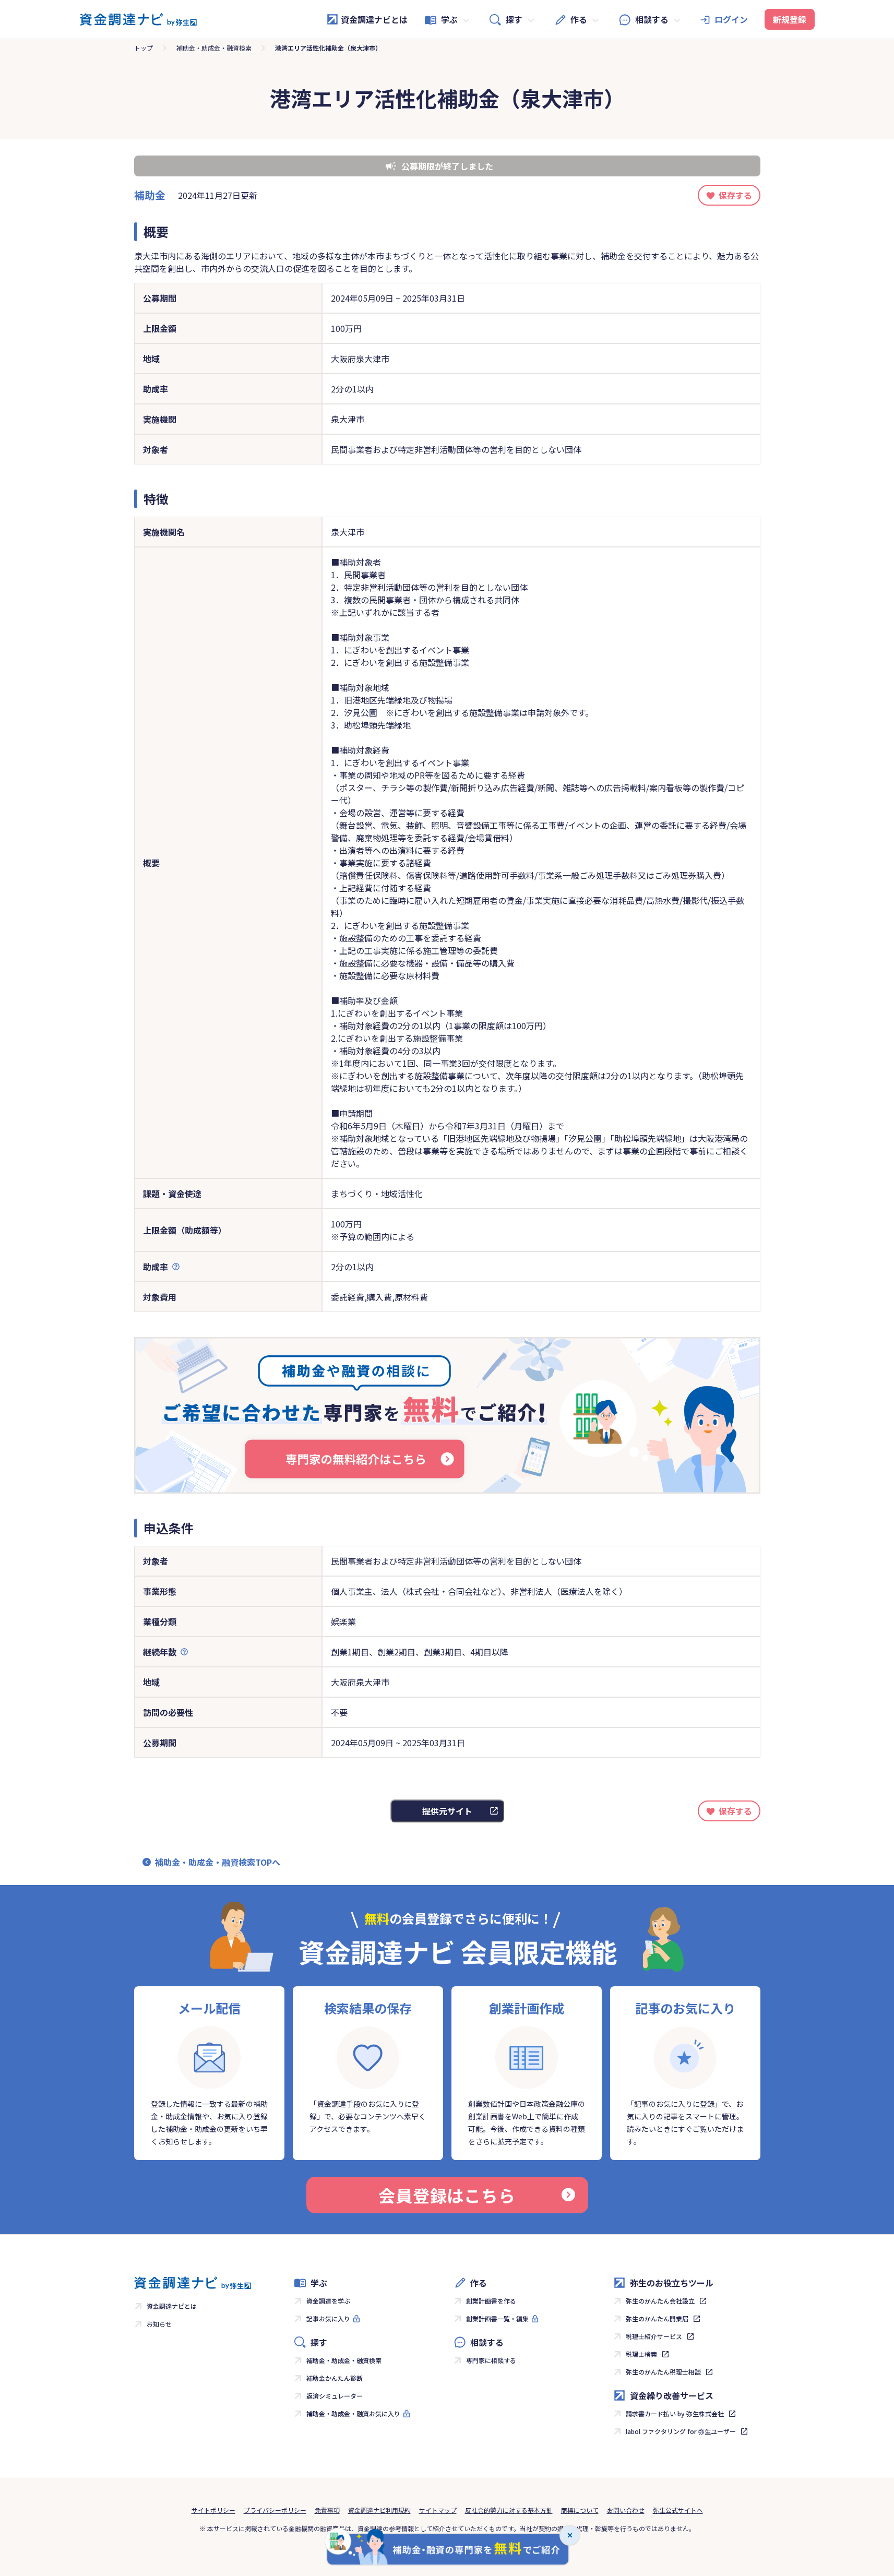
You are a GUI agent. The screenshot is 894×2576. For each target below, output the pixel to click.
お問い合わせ (626, 2510)
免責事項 (327, 2510)
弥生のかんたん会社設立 (660, 2301)
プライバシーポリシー (275, 2510)
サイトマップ (438, 2510)
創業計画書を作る (491, 2301)
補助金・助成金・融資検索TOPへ (218, 1862)
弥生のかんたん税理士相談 (663, 2372)
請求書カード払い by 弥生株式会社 (675, 2413)
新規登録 (790, 19)
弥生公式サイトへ (678, 2510)
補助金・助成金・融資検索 (214, 48)
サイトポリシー (213, 2510)
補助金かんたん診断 (335, 2378)
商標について (580, 2510)
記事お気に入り (328, 2318)
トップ (144, 48)
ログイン (731, 19)
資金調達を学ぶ (328, 2301)
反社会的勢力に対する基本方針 (509, 2510)
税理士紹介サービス (654, 2336)
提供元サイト (447, 1811)
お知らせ (159, 2324)
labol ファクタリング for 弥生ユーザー (681, 2431)
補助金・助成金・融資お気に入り (353, 2413)
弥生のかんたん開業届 (657, 2318)
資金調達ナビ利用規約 (379, 2510)
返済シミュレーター (335, 2396)
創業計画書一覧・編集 (497, 2318)
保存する (735, 195)
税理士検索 (641, 2354)
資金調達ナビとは (374, 19)
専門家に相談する (491, 2360)
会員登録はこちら (447, 2195)
